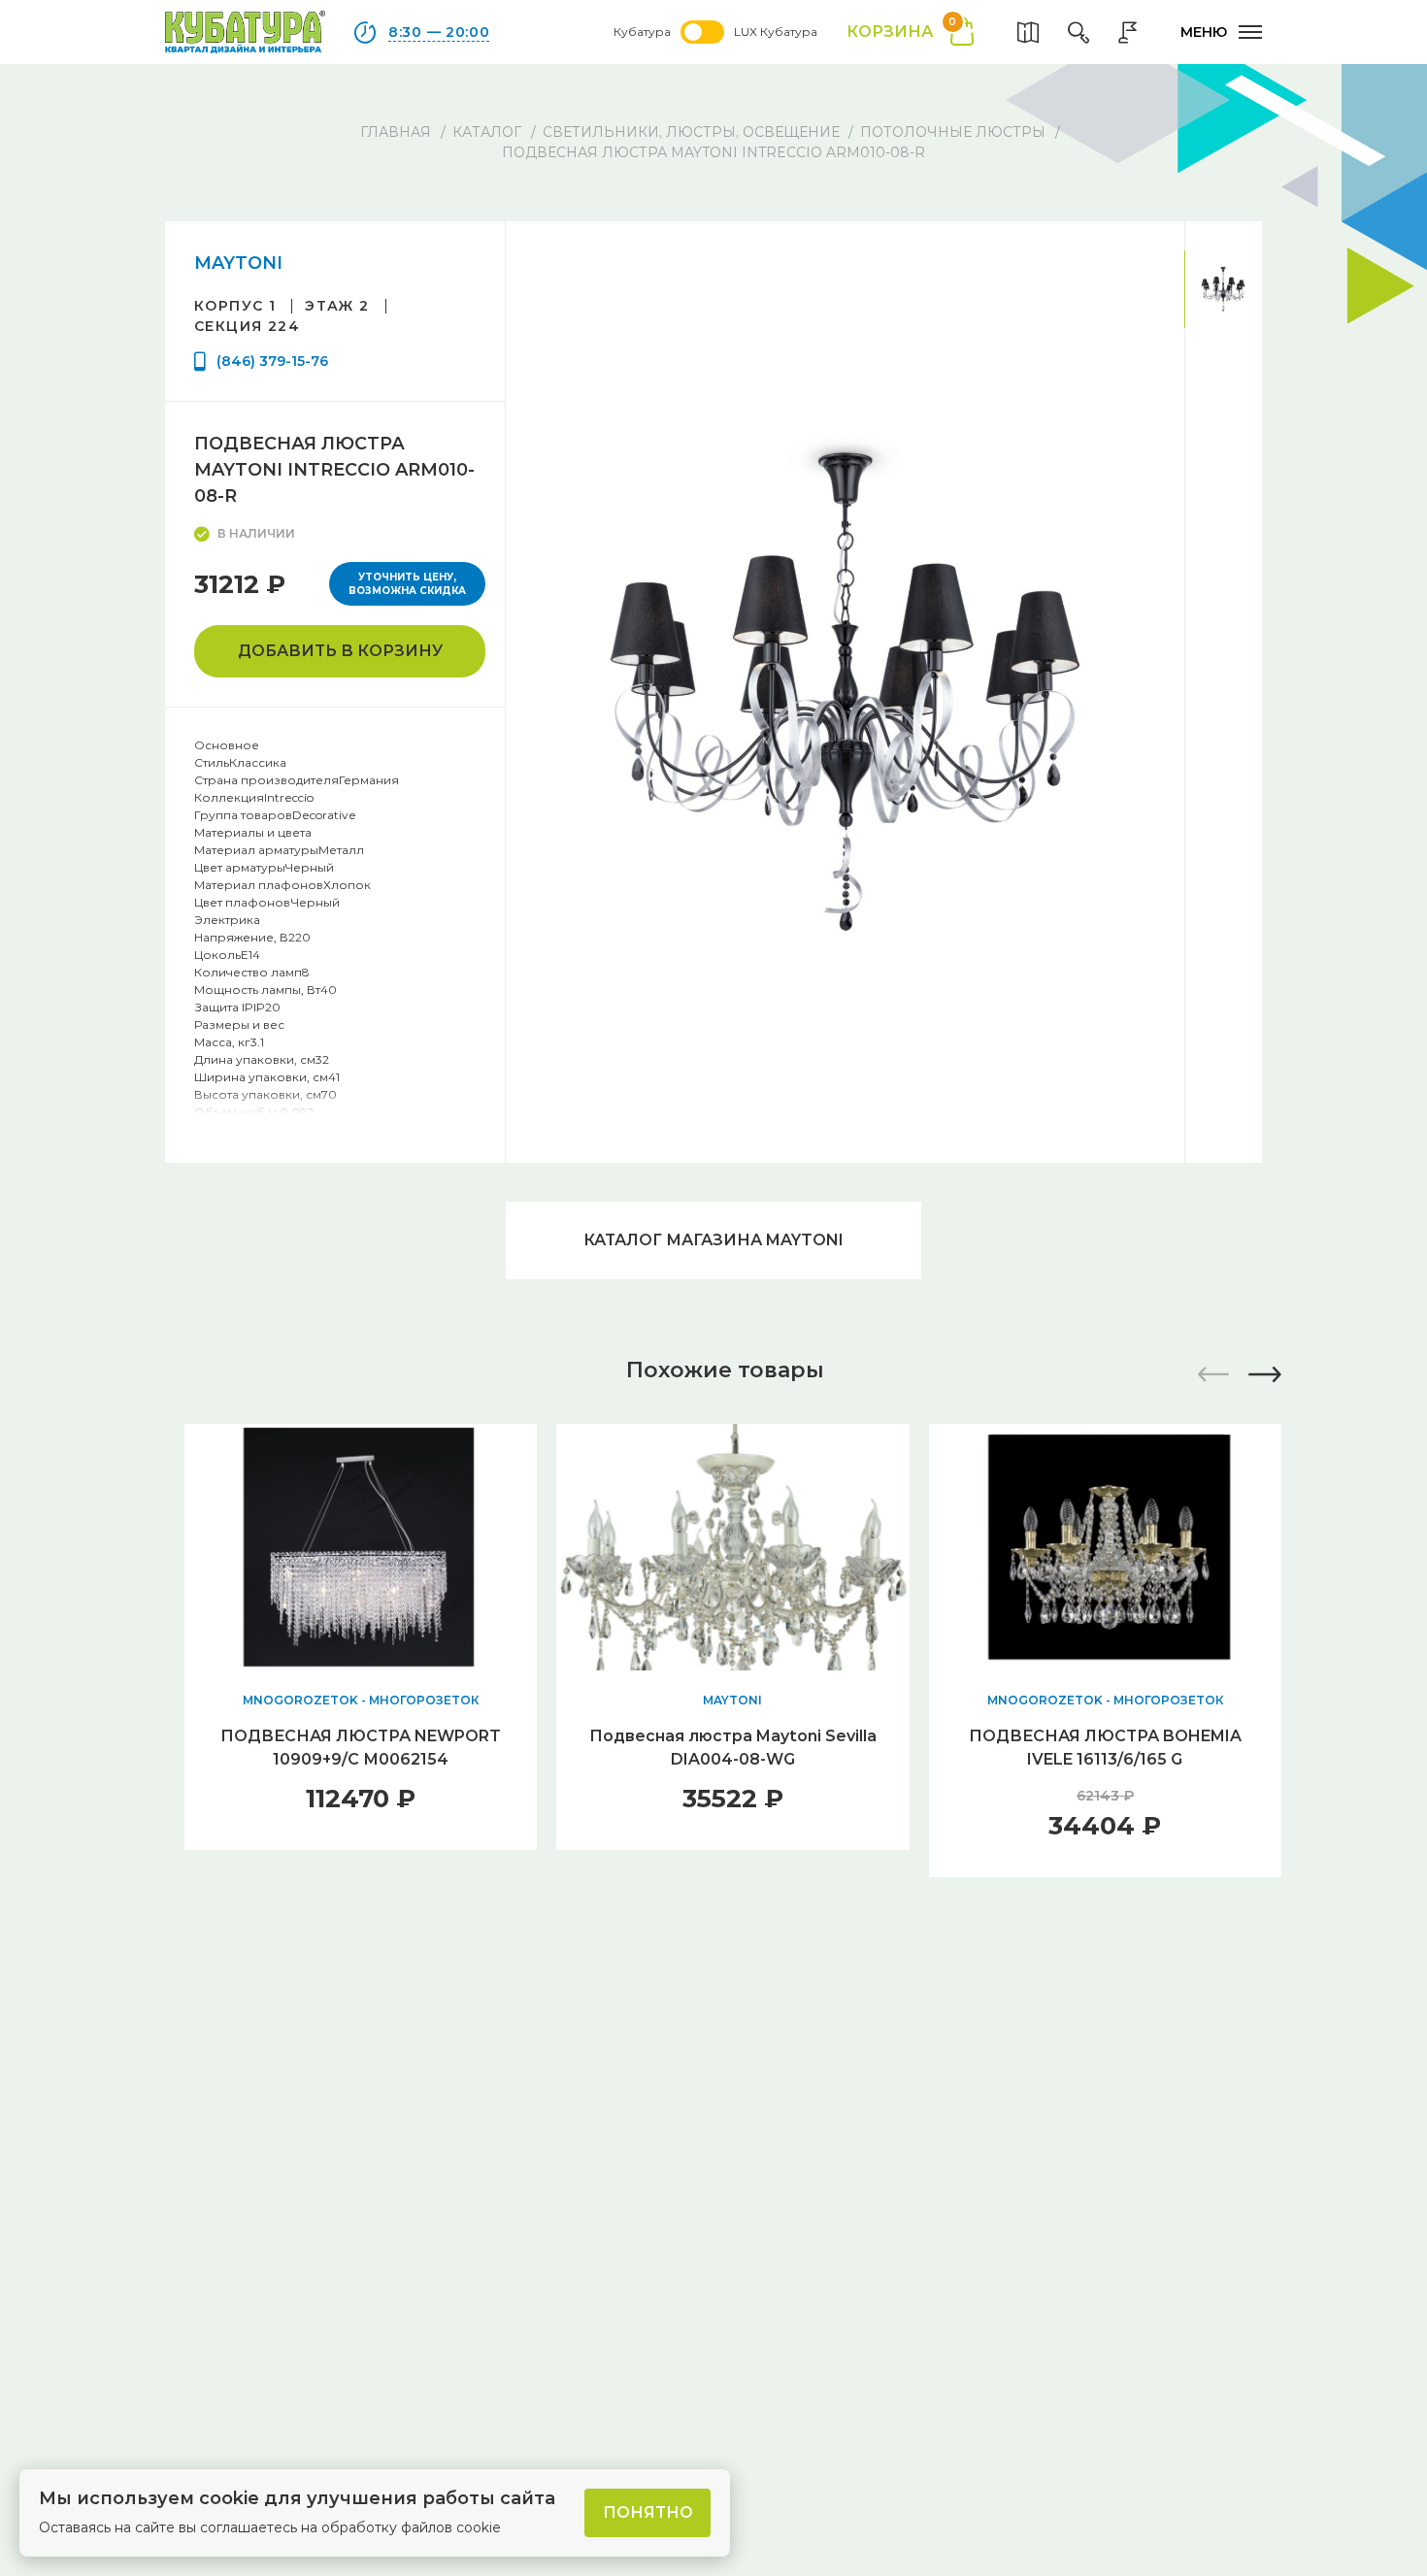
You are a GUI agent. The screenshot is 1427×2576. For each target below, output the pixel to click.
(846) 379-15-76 (272, 361)
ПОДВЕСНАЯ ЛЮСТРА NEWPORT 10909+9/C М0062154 (361, 1748)
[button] (1265, 1374)
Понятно (648, 2512)
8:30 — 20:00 (439, 32)
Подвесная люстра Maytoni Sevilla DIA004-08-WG (733, 1748)
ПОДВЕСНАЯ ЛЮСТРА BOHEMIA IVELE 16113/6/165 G (1105, 1748)
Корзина (901, 31)
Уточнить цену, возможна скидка (407, 584)
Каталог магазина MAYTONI (713, 1240)
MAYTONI (238, 263)
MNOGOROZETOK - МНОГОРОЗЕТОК (361, 1700)
